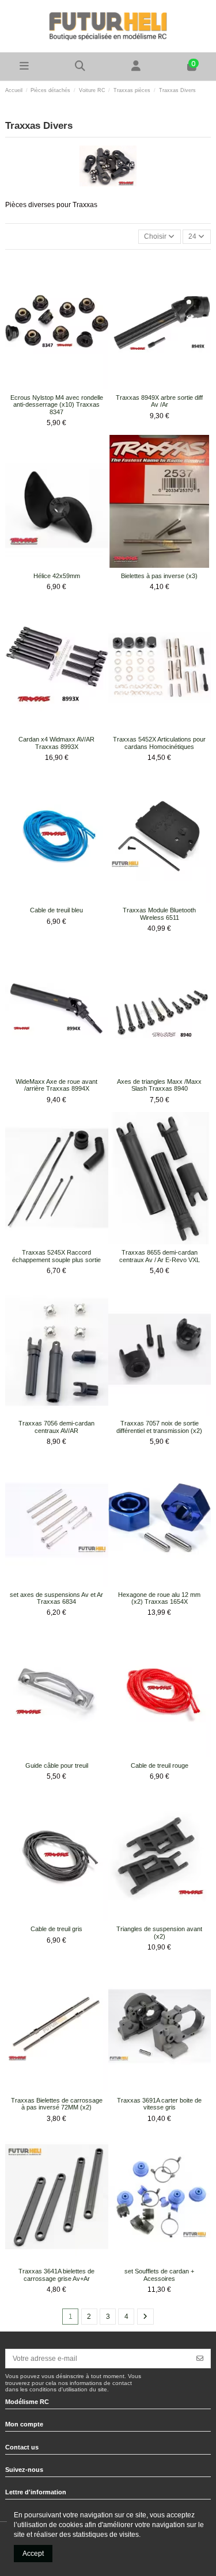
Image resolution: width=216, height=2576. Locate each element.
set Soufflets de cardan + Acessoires (159, 2275)
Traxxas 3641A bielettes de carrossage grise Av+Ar (56, 2275)
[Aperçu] (63, 386)
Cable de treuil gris (56, 1929)
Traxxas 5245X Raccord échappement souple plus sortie (56, 1256)
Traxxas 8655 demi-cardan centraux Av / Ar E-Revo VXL (160, 1256)
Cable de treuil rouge (160, 1765)
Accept (33, 2554)
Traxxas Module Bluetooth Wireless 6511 (159, 914)
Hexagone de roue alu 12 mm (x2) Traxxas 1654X (159, 1598)
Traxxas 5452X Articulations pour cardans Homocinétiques (159, 743)
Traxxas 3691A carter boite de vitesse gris (159, 2104)
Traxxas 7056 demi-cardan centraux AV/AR (56, 1427)
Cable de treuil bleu (56, 910)
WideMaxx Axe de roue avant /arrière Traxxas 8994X (56, 1085)
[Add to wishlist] (50, 386)
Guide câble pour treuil (57, 1765)
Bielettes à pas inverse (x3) (159, 576)
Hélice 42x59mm (57, 576)
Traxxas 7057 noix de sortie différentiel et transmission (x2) (159, 1427)
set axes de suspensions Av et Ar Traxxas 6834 (56, 1598)
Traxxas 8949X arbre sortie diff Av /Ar (159, 401)
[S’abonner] (200, 2359)
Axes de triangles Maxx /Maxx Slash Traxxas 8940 (159, 1085)
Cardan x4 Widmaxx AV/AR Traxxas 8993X (56, 743)
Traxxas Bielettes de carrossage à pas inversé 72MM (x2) (57, 2104)
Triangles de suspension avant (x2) (159, 1933)
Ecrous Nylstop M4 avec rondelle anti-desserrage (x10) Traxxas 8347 (57, 405)
